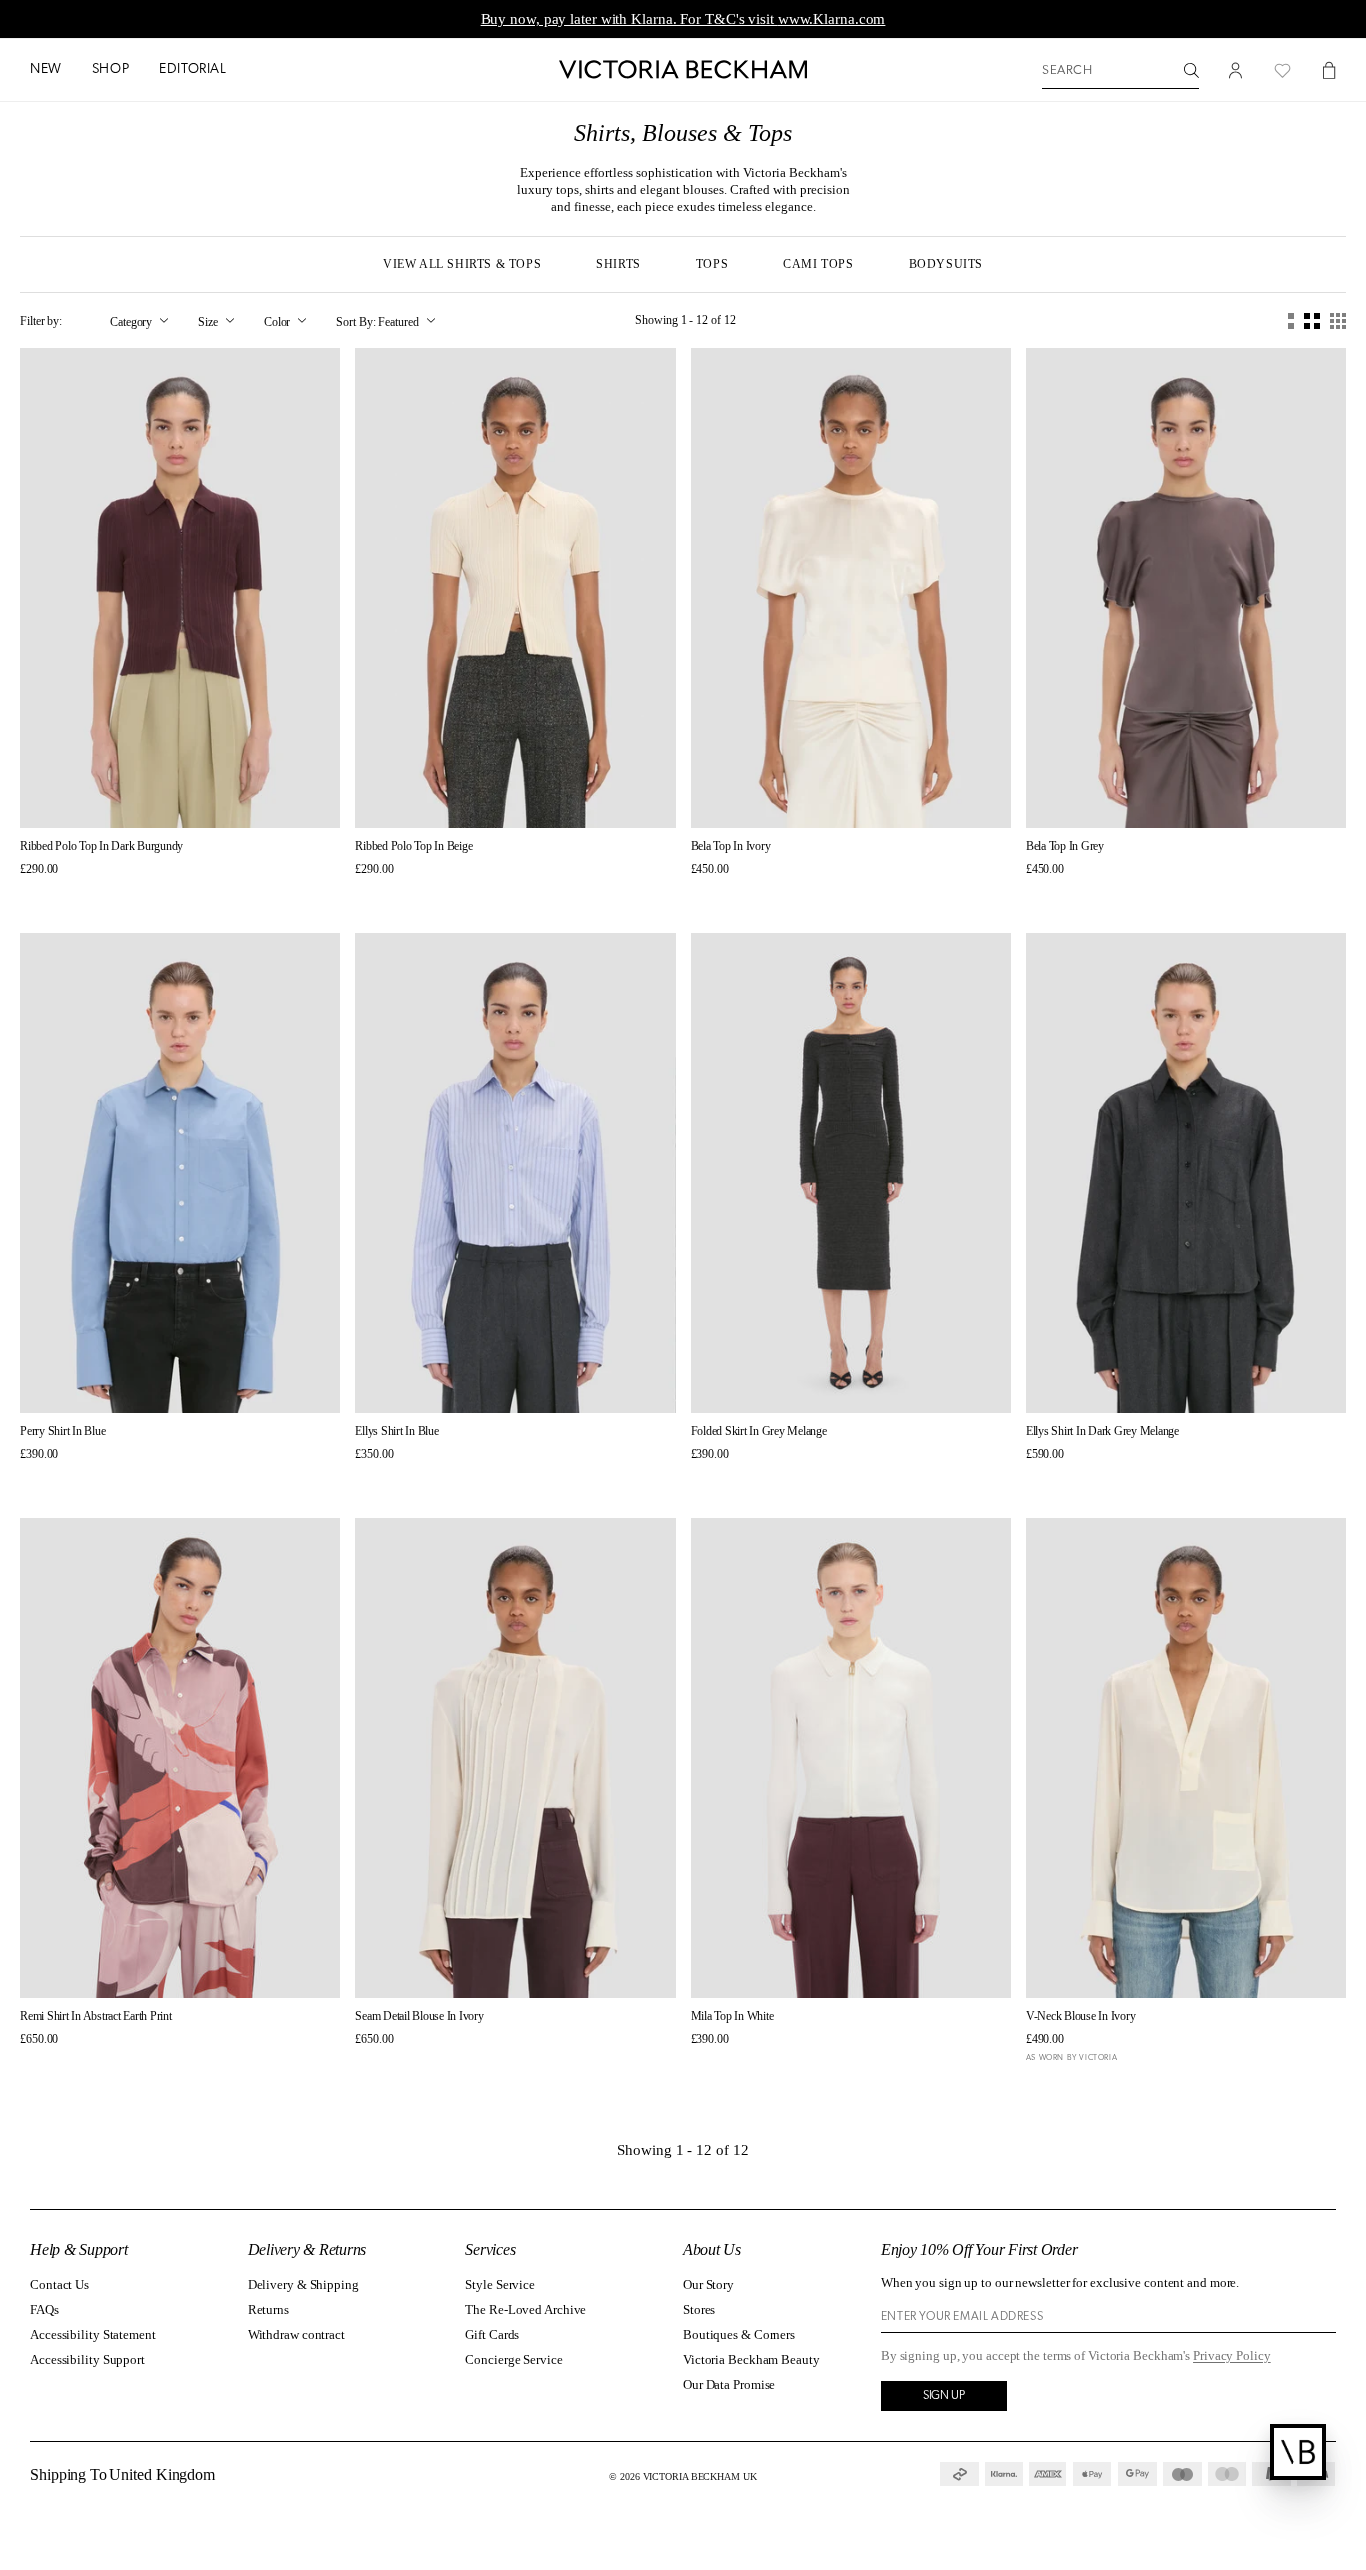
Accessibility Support (87, 2359)
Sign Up (944, 2396)
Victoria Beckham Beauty (751, 2359)
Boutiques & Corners (739, 2334)
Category (131, 321)
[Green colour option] (734, 895)
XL (250, 796)
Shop (110, 69)
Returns (268, 2309)
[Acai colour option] (27, 895)
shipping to (124, 2475)
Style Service (500, 2284)
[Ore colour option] (716, 895)
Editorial (192, 69)
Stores (699, 2309)
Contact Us (59, 2284)
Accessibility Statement (93, 2334)
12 (903, 796)
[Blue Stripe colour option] (362, 1480)
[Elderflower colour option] (45, 895)
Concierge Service (513, 2359)
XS (110, 796)
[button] (46, 70)
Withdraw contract (296, 2334)
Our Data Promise (729, 2384)
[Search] (1191, 70)
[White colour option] (416, 1480)
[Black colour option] (45, 2065)
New (46, 69)
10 (868, 796)
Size (208, 321)
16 (620, 1381)
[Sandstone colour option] (734, 2065)
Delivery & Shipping (303, 2284)
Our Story (708, 2284)
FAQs (44, 2309)
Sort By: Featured (377, 321)
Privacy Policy (1232, 2355)
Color (277, 321)
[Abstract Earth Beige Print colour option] (27, 2065)
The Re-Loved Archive (525, 2309)
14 (938, 796)
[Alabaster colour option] (380, 1480)
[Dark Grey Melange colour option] (398, 1480)
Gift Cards (492, 2334)
